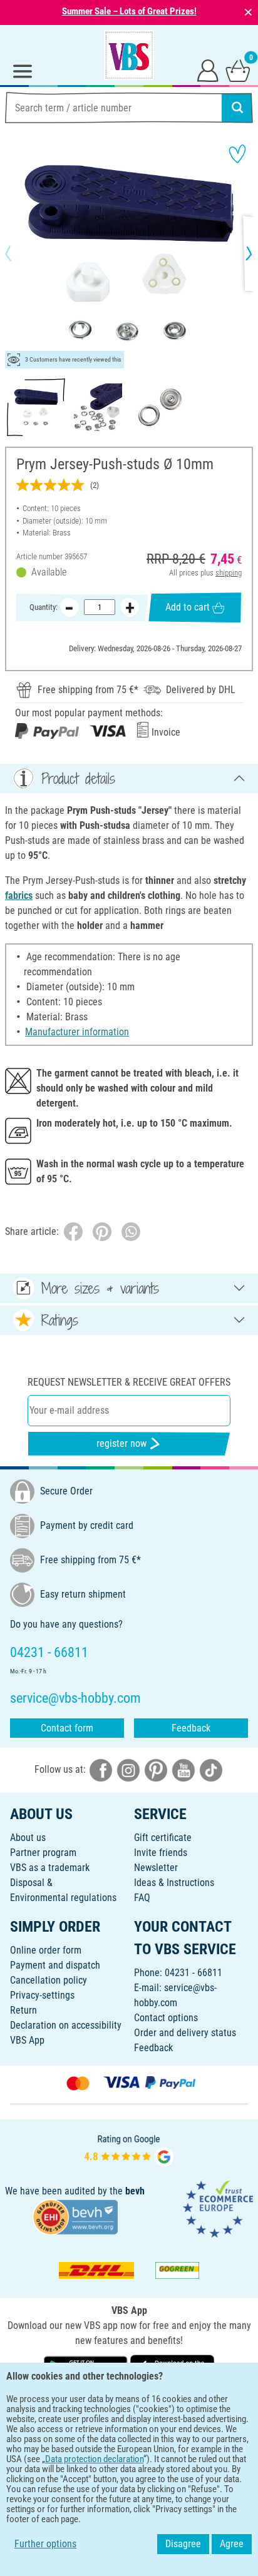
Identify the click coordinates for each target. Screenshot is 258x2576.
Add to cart (188, 607)
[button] (19, 253)
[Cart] (238, 70)
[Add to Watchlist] (237, 154)
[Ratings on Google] (129, 2149)
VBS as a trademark (50, 1868)
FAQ (142, 1898)
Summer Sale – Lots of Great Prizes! (129, 11)
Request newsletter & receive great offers (129, 1382)
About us (28, 1838)
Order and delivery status (185, 2033)
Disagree (183, 2544)
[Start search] (237, 108)
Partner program (43, 1853)
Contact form (67, 1728)
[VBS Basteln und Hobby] (129, 55)
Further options (45, 2544)
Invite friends (161, 1853)
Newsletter (156, 1868)
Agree (232, 2544)
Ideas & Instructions (174, 1883)
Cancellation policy (49, 1980)
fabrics (19, 895)
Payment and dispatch (55, 1965)
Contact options (166, 2018)
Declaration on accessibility (66, 2025)
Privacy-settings (42, 1995)
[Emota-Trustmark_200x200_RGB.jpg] (218, 2208)
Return (23, 2010)
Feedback (191, 1728)
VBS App (27, 2040)
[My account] (208, 70)
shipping (229, 573)
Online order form (46, 1950)
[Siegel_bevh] (75, 2216)
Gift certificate (163, 1838)
